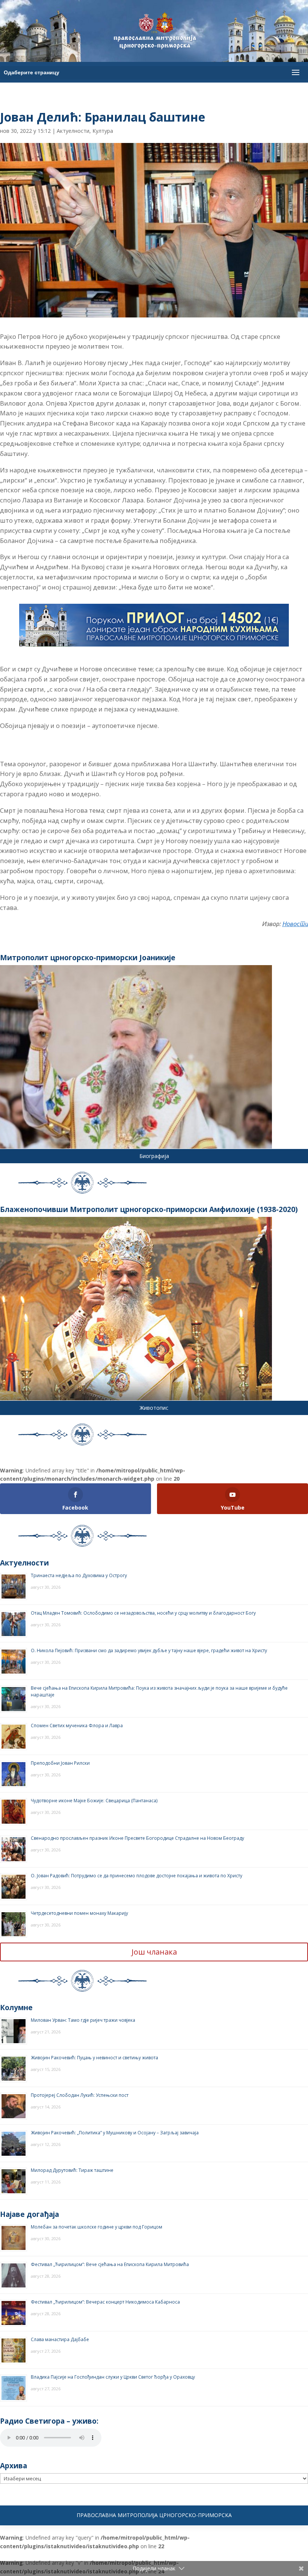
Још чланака (154, 1952)
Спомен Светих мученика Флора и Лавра (77, 1726)
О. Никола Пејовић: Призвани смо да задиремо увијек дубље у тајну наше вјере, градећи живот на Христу (149, 1650)
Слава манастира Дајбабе (60, 2339)
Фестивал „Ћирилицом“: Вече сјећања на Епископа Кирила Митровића (110, 2264)
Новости (295, 924)
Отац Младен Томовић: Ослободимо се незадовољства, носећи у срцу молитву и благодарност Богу (143, 1613)
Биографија (154, 1156)
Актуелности (73, 131)
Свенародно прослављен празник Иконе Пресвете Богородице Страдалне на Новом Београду (137, 1838)
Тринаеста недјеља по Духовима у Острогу (79, 1575)
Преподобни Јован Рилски (60, 1763)
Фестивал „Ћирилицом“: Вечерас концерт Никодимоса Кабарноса (105, 2302)
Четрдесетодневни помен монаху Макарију (79, 1913)
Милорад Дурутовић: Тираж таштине (72, 2170)
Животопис (154, 1408)
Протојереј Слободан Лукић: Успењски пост (80, 2095)
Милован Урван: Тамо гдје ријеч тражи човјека (83, 2020)
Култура (103, 131)
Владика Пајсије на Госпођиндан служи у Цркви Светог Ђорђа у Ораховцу (113, 2377)
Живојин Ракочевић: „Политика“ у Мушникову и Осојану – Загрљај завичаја (115, 2133)
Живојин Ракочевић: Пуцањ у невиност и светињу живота (94, 2058)
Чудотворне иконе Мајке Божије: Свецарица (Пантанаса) (94, 1801)
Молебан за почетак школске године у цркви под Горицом (97, 2227)
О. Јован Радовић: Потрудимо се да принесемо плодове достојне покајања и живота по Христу (137, 1876)
